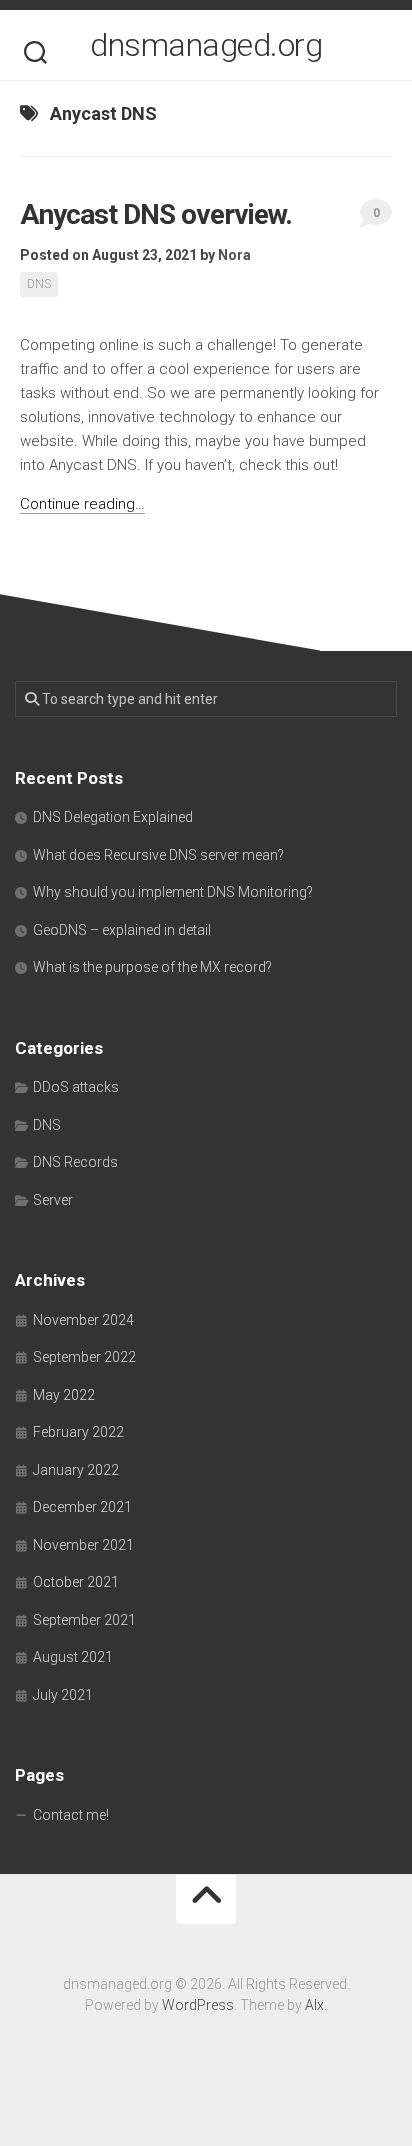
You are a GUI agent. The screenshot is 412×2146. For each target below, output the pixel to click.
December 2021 (82, 1507)
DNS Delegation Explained (113, 817)
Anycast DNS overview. (156, 214)
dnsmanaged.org (206, 45)
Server (53, 1200)
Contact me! (71, 1815)
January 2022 (76, 1470)
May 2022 (64, 1395)
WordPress (198, 2005)
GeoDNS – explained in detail (122, 930)
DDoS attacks (76, 1087)
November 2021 (83, 1545)
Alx (314, 2005)
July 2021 (63, 1695)
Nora (234, 255)
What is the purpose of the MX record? (152, 967)
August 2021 (73, 1657)
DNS (39, 284)
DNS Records (75, 1162)
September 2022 (84, 1357)
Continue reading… (82, 504)
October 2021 (76, 1582)
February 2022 (78, 1432)
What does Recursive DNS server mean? (158, 855)
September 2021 (84, 1620)
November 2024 (83, 1320)
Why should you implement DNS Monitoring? (173, 892)
